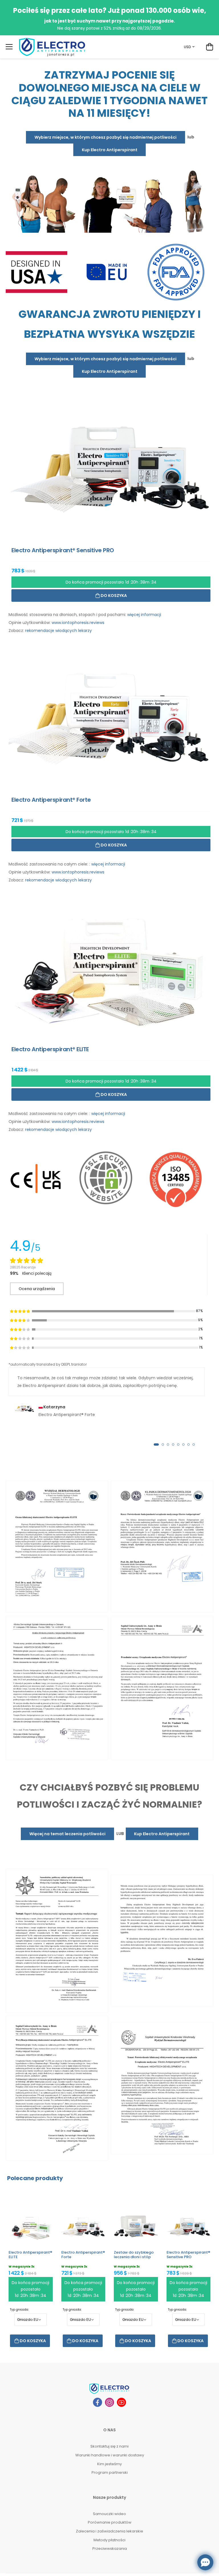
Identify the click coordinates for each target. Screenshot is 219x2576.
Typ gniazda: (19, 2310)
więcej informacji (144, 615)
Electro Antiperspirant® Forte (83, 2255)
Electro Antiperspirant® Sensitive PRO (188, 2255)
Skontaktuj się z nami (109, 2446)
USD (187, 47)
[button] (156, 1444)
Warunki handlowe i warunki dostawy (110, 2455)
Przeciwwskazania (110, 2549)
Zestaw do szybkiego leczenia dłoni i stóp (134, 2255)
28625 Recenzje (23, 1267)
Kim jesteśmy (109, 2464)
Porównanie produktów (110, 2522)
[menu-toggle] (9, 47)
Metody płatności (109, 2540)
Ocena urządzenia (37, 1289)
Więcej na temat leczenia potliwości (67, 1834)
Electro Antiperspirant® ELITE (30, 2255)
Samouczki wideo (109, 2514)
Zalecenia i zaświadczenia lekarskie (109, 2531)
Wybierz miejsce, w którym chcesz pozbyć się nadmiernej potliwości (106, 137)
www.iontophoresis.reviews (78, 623)
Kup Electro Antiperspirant (110, 150)
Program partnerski (110, 2472)
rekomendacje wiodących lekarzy (58, 631)
